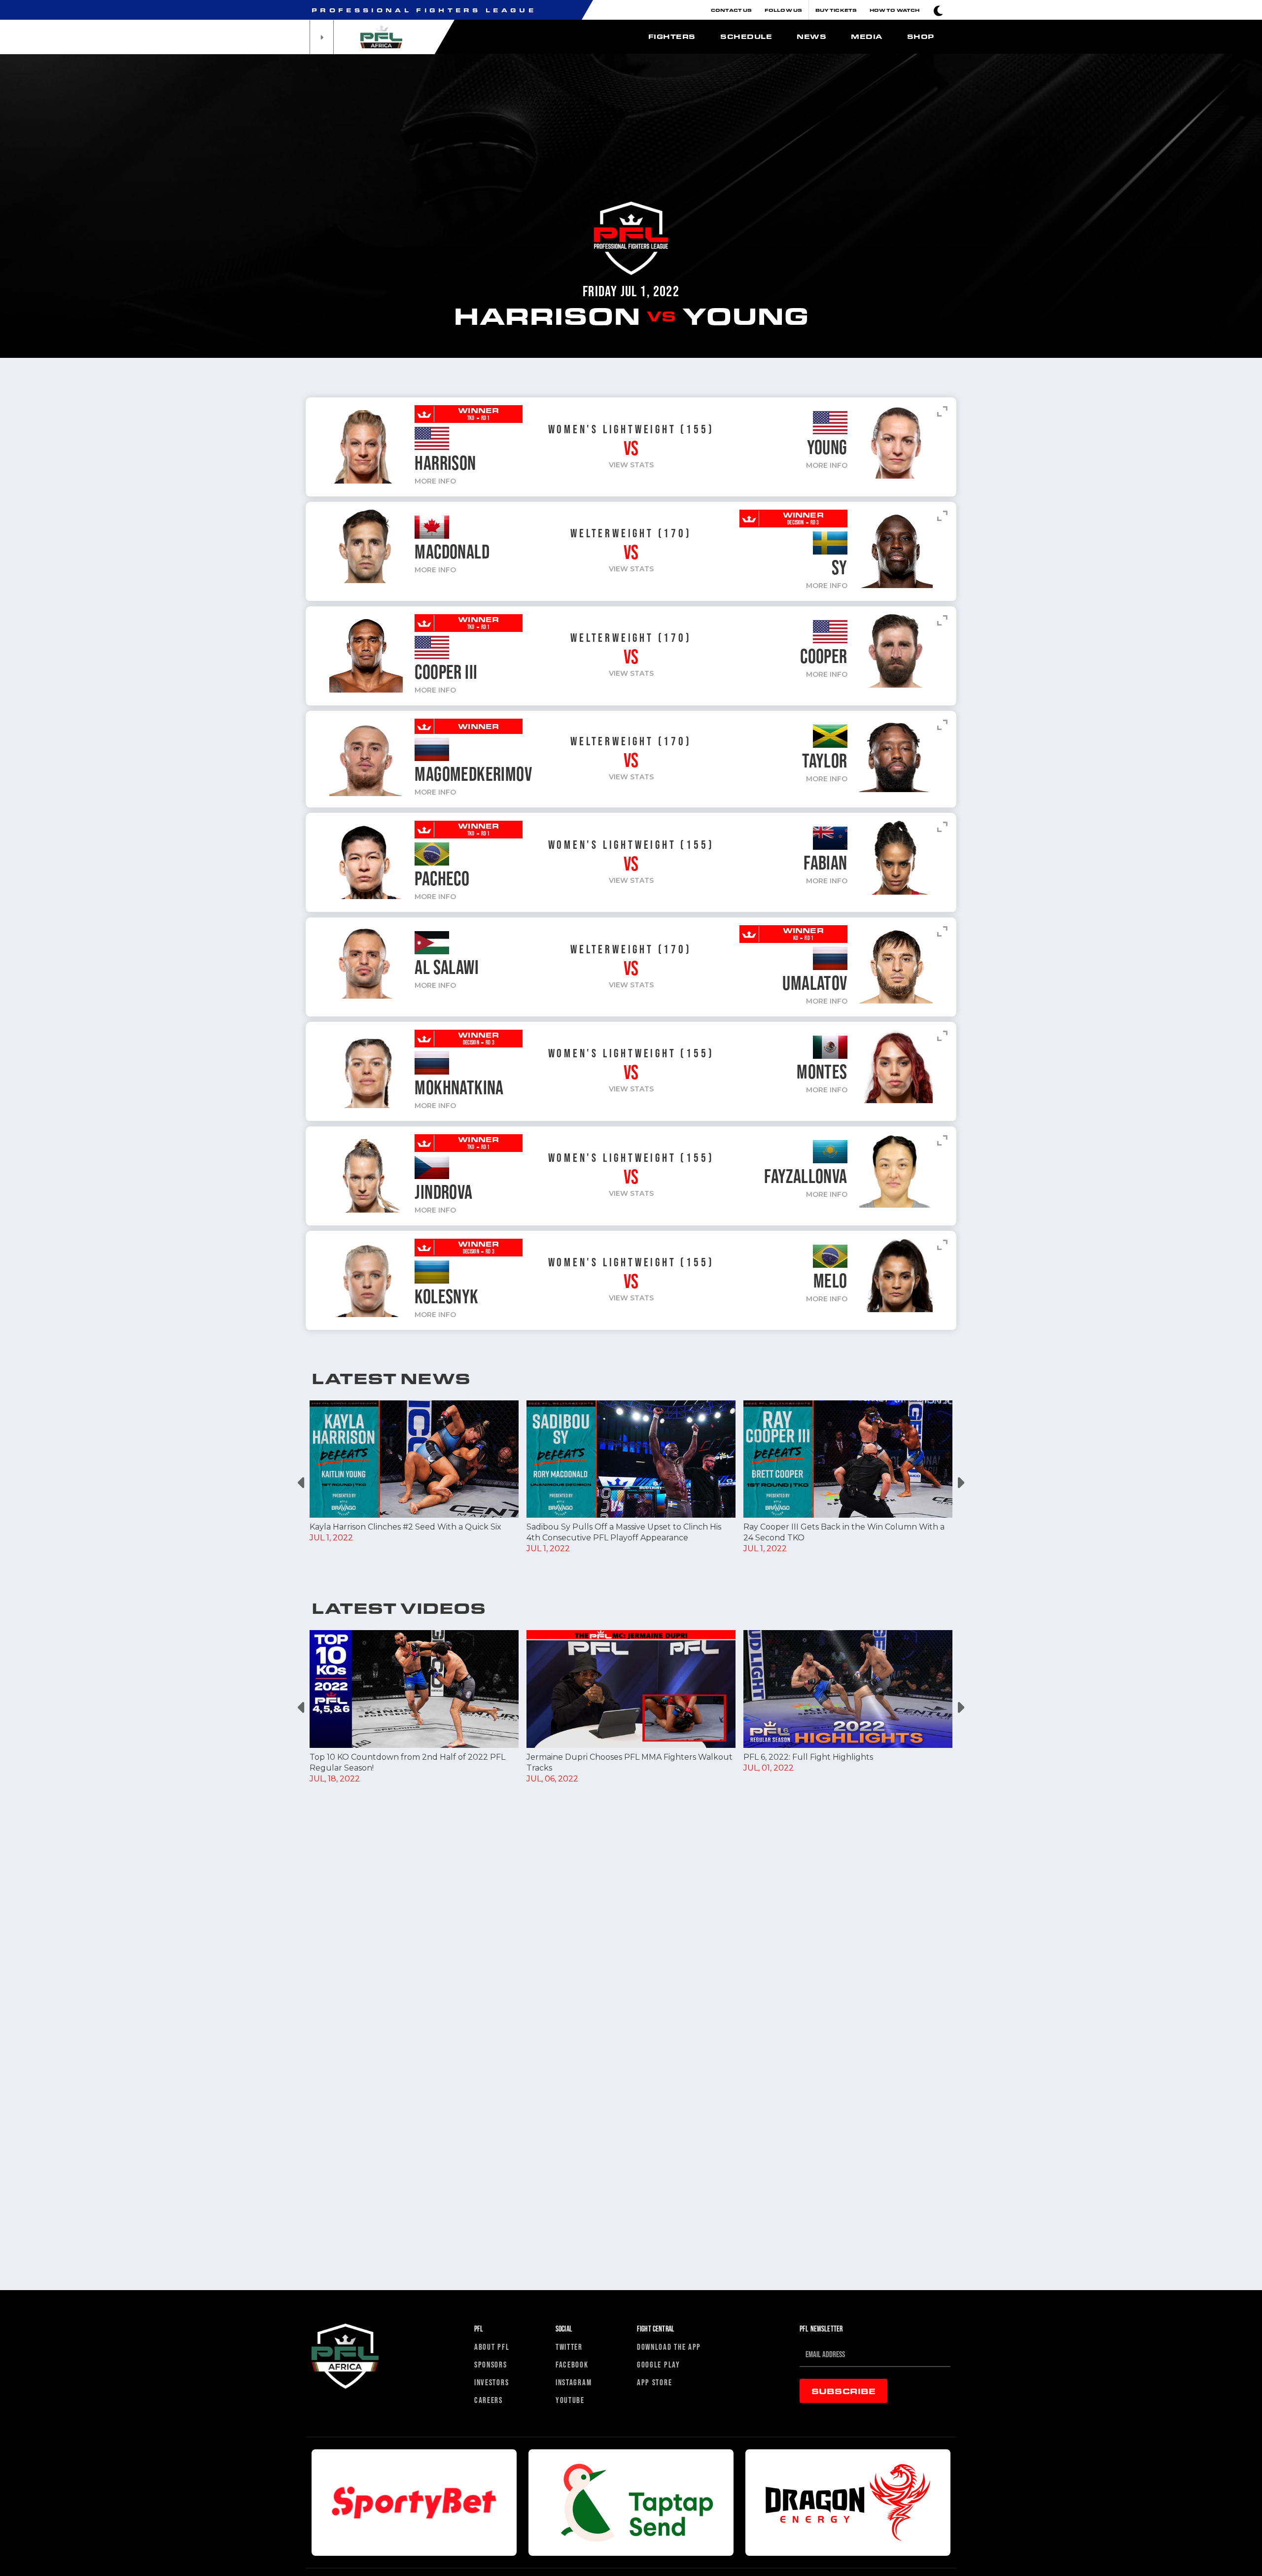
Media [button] (867, 36)
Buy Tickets (836, 10)
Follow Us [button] (783, 10)
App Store (654, 2382)
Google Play (659, 2364)
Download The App (669, 2347)
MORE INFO (435, 481)
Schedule (746, 36)
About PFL (492, 2347)
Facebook (572, 2364)
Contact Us (731, 10)
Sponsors (491, 2364)
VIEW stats (631, 465)
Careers (489, 2400)
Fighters (672, 36)
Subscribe (843, 2391)
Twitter (569, 2347)
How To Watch (894, 10)
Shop (921, 36)
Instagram (574, 2382)
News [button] (811, 36)
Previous (302, 1483)
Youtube (570, 2400)
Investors (491, 2382)
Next (960, 1483)
